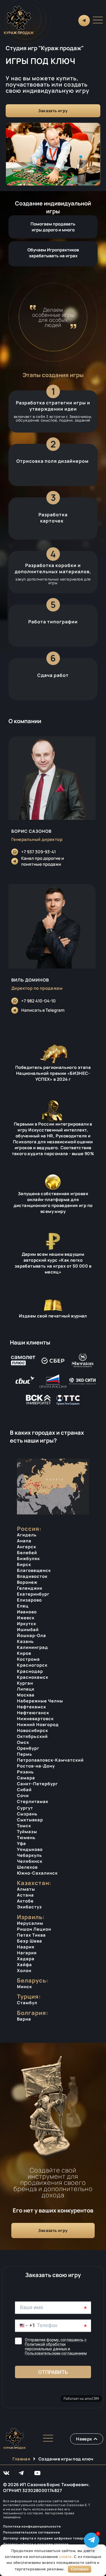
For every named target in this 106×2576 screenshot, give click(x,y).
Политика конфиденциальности (32, 2526)
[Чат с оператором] (92, 2540)
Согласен (80, 2569)
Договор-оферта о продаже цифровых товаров (45, 2538)
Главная (21, 2459)
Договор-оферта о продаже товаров (36, 2544)
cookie (65, 2557)
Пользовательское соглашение (32, 2532)
